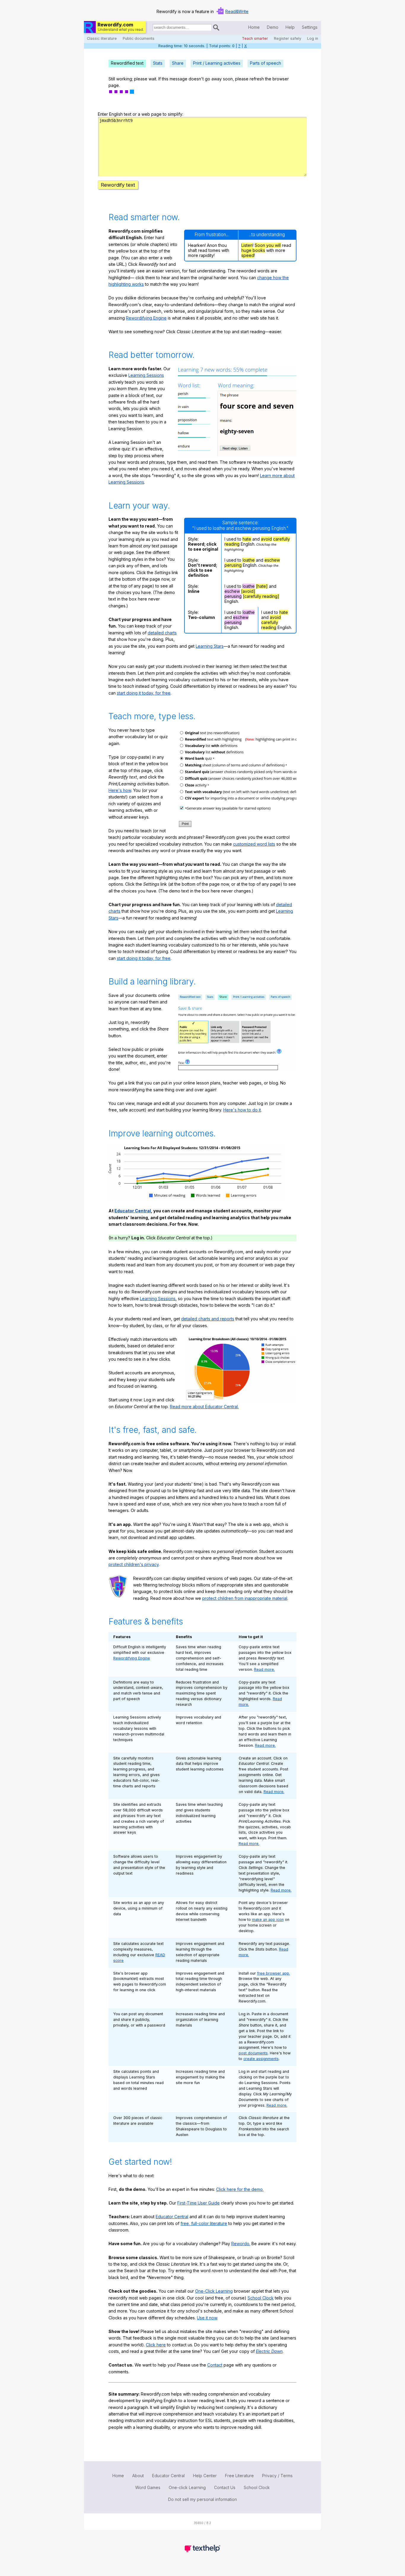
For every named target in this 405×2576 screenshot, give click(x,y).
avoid (266, 539)
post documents (253, 2053)
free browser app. (274, 1973)
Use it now (207, 2318)
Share (178, 63)
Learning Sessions (146, 375)
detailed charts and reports (208, 1319)
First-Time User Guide (198, 2203)
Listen (247, 245)
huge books (253, 250)
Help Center (205, 2476)
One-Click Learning (214, 2291)
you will (274, 245)
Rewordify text (118, 185)
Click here (156, 2345)
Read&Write (237, 11)
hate (247, 539)
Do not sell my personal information (203, 2499)
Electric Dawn (269, 2351)
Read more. (264, 1669)
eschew (272, 560)
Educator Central (133, 1211)
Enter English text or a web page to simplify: (141, 114)
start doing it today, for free (144, 693)
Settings (310, 27)
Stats (158, 63)
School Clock (261, 2298)
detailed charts (162, 633)
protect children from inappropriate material (245, 1598)
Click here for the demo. (240, 2189)
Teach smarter (255, 38)
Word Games (148, 2487)
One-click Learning (187, 2487)
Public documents (139, 38)
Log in (313, 38)
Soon (260, 245)
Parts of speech (266, 63)
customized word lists (254, 844)
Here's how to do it (242, 1110)
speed (248, 255)
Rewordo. (241, 2244)
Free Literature (239, 2476)
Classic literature (102, 38)
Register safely (288, 38)
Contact (215, 2365)
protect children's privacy (134, 1564)
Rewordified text (127, 63)
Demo (273, 27)
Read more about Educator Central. (204, 1407)
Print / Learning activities (217, 63)
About (138, 2476)
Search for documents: (152, 28)
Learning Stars (210, 646)
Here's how (120, 790)
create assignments (261, 2059)
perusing (233, 565)
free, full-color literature (204, 2223)
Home (254, 27)
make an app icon (268, 1920)
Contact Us (225, 2487)
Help (290, 27)
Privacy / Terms (277, 2476)
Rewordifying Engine (146, 318)
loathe (249, 560)
